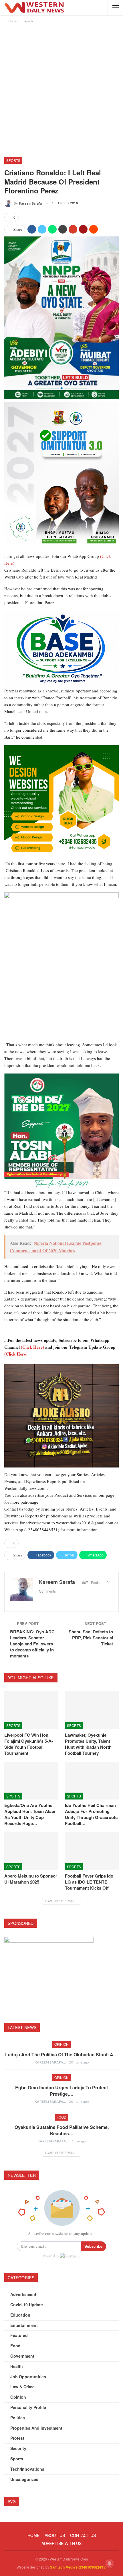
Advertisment (23, 2294)
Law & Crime (22, 2387)
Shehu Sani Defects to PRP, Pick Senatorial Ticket (91, 1638)
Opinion (61, 2044)
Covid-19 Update (27, 2305)
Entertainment (24, 2325)
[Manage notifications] (110, 2563)
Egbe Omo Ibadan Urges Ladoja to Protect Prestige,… (61, 2091)
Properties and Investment (36, 2428)
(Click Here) (32, 1347)
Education (20, 2315)
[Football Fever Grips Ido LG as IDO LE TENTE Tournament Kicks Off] (92, 1851)
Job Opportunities (28, 2377)
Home (33, 2535)
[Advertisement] (61, 89)
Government (22, 2356)
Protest (17, 2438)
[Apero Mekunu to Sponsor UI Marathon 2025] (31, 1851)
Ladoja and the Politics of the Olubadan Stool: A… (61, 2054)
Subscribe (93, 2246)
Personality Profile (28, 2407)
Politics (18, 2418)
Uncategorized (24, 2479)
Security (18, 2448)
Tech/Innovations (27, 2469)
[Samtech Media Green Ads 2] (61, 802)
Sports (13, 160)
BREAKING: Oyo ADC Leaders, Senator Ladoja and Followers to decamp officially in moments (32, 1644)
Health (17, 2366)
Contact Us (83, 2535)
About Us (55, 2535)
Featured (19, 2335)
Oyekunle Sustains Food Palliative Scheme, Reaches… (62, 2130)
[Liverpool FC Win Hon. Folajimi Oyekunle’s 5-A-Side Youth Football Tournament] (31, 1710)
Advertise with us (61, 2543)
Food (61, 2117)
